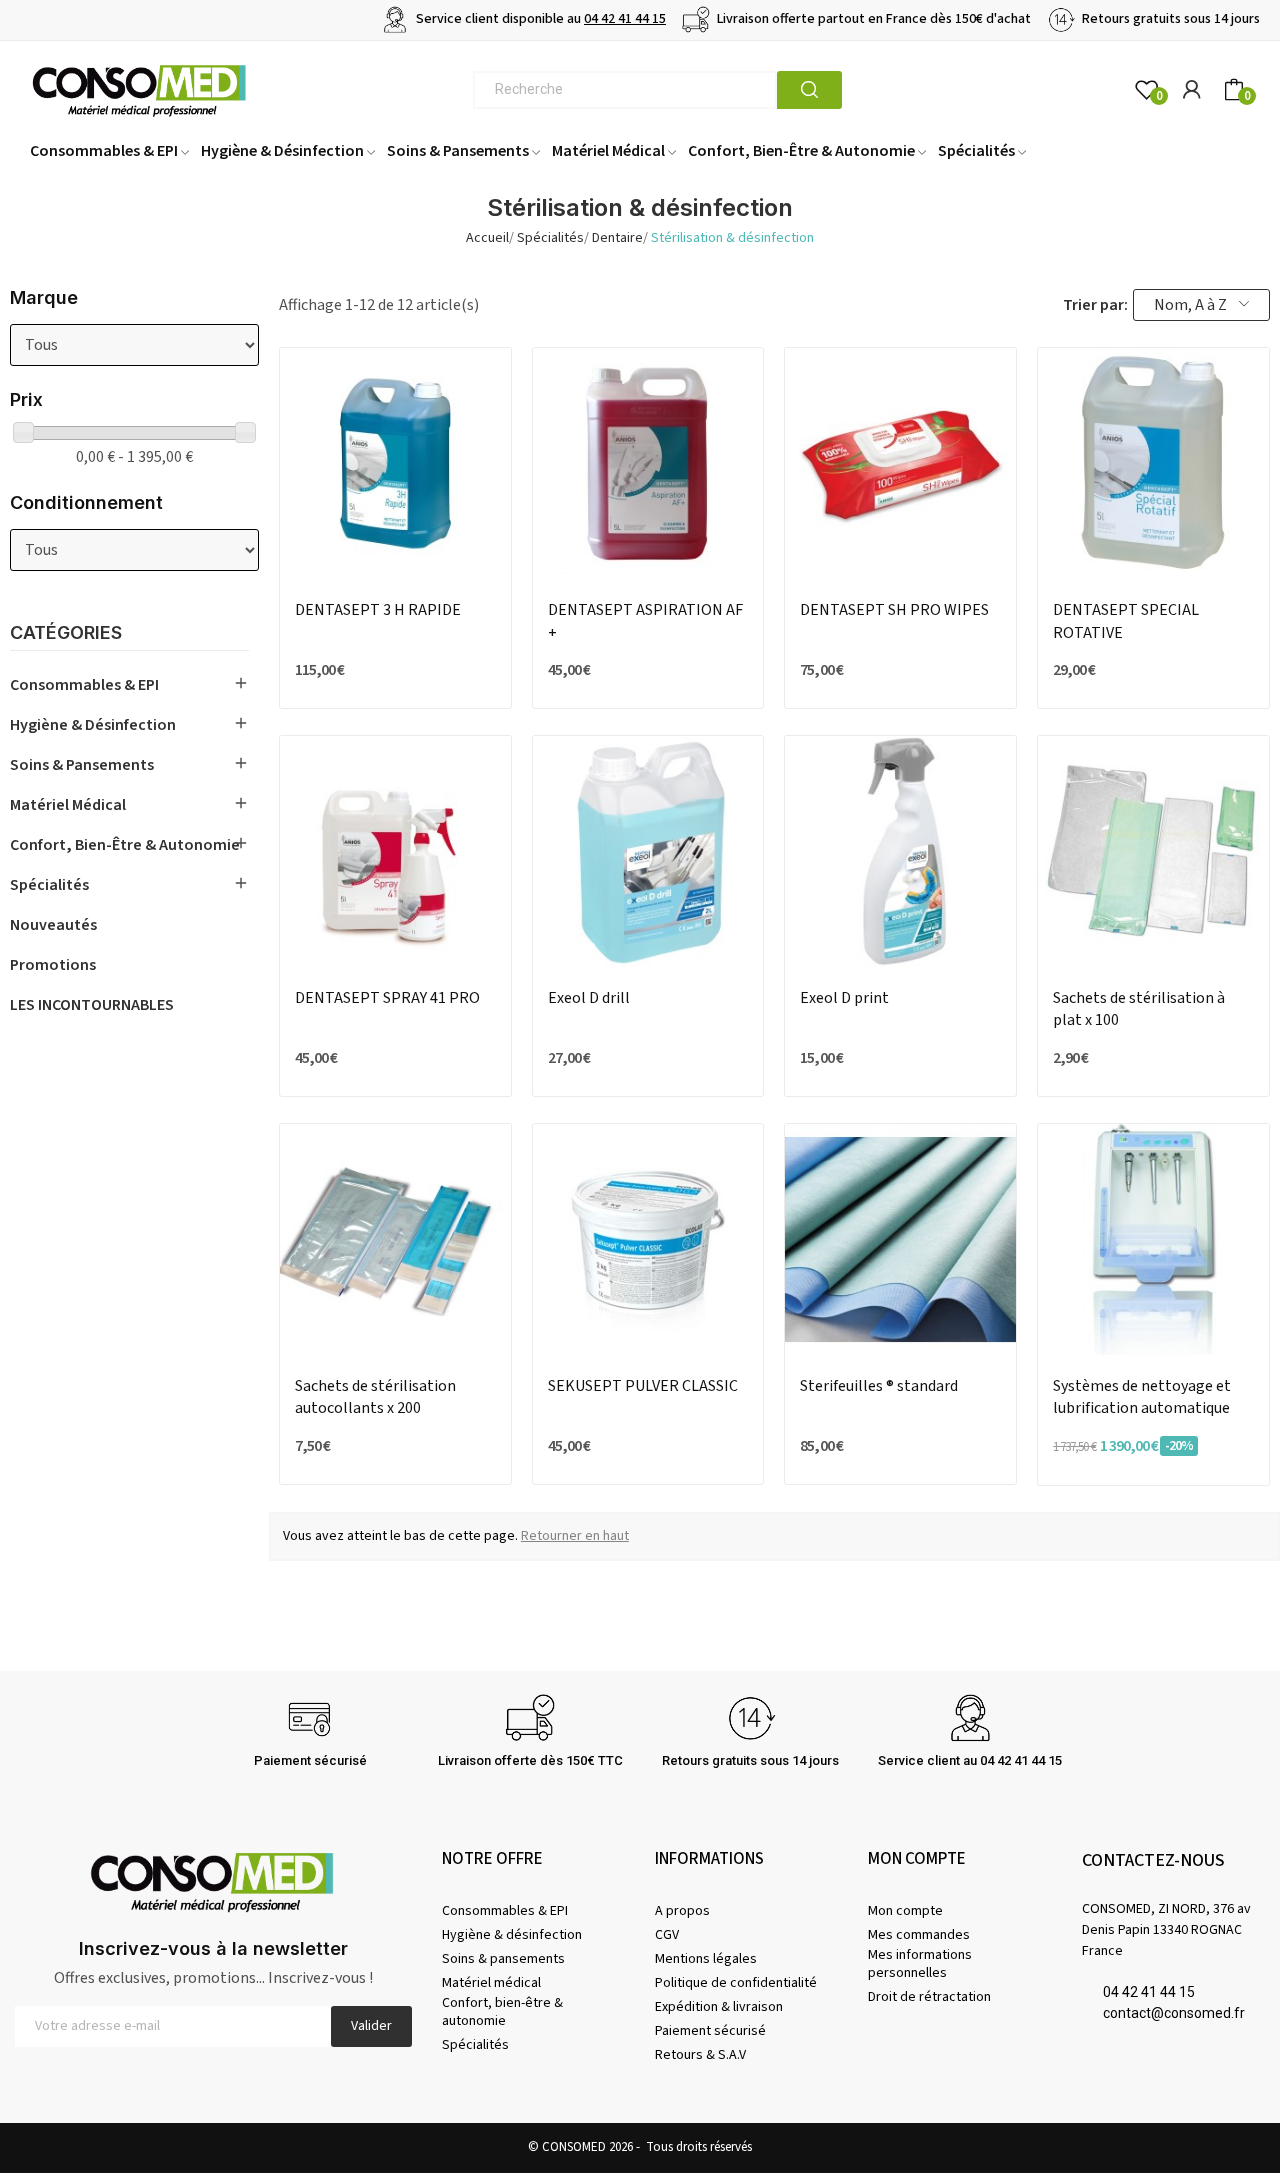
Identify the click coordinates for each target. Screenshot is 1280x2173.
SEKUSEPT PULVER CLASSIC (643, 1386)
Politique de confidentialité (736, 1983)
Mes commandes (919, 1935)
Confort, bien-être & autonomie (125, 845)
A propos (682, 1911)
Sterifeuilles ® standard (879, 1386)
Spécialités (49, 885)
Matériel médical (68, 805)
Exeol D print (844, 998)
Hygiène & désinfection (93, 725)
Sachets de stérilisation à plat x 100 (1139, 1009)
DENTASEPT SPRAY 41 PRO (387, 998)
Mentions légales (706, 1959)
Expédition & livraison (719, 2007)
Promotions (53, 965)
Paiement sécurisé (710, 2031)
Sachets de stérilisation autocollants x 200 (375, 1397)
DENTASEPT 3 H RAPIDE (378, 610)
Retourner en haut (575, 1536)
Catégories (66, 633)
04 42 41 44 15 (625, 19)
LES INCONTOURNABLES (92, 1005)
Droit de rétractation (929, 1997)
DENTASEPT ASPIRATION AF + (645, 621)
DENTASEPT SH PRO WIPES (894, 610)
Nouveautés (53, 925)
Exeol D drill (589, 998)
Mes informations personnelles (920, 1964)
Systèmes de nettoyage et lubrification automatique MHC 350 (1142, 1398)
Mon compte (905, 1911)
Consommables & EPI (84, 685)
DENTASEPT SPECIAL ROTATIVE (1126, 621)
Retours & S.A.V (700, 2055)
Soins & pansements (82, 765)
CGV (667, 1935)
